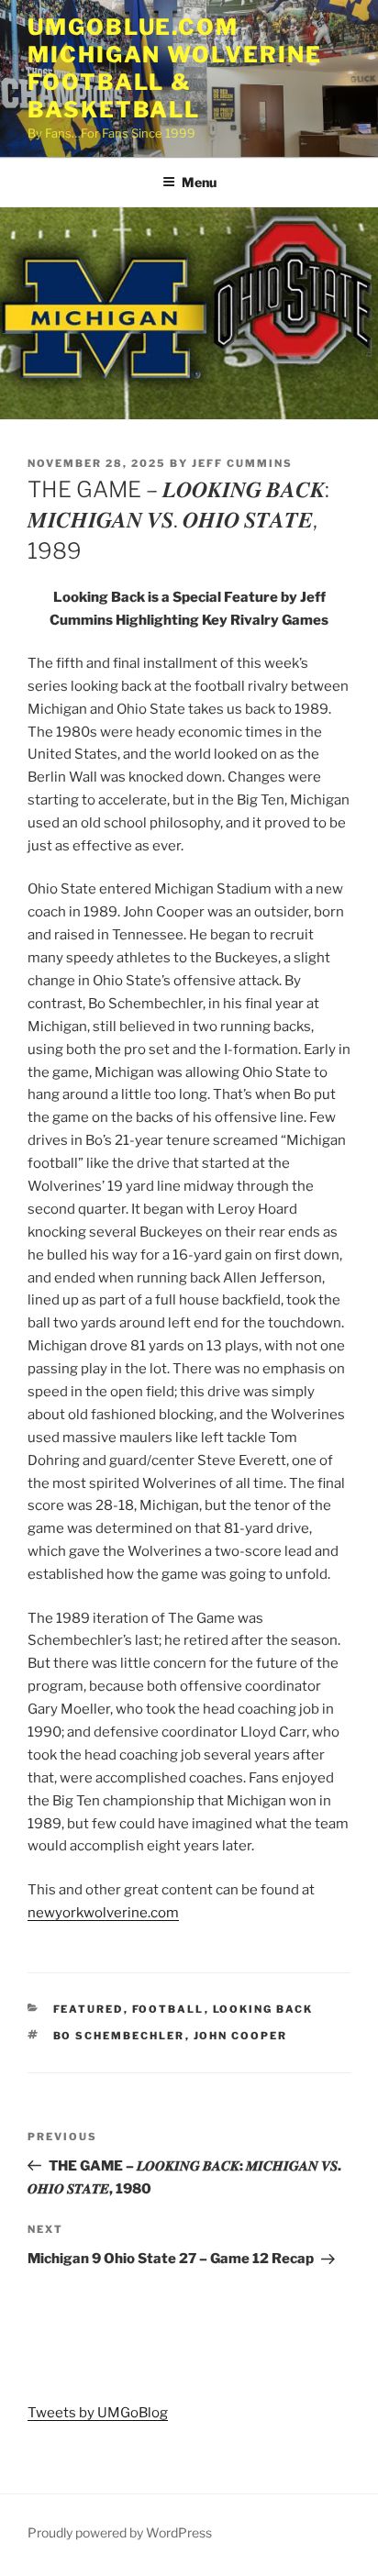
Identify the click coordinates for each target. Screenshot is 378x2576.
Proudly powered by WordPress (120, 2532)
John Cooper (241, 2036)
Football (168, 2009)
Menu (199, 182)
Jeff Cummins (242, 463)
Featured (89, 2009)
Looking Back (263, 2009)
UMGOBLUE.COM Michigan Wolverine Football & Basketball (175, 68)
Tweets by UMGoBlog (98, 2413)
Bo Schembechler (119, 2036)
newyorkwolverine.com (103, 1913)
